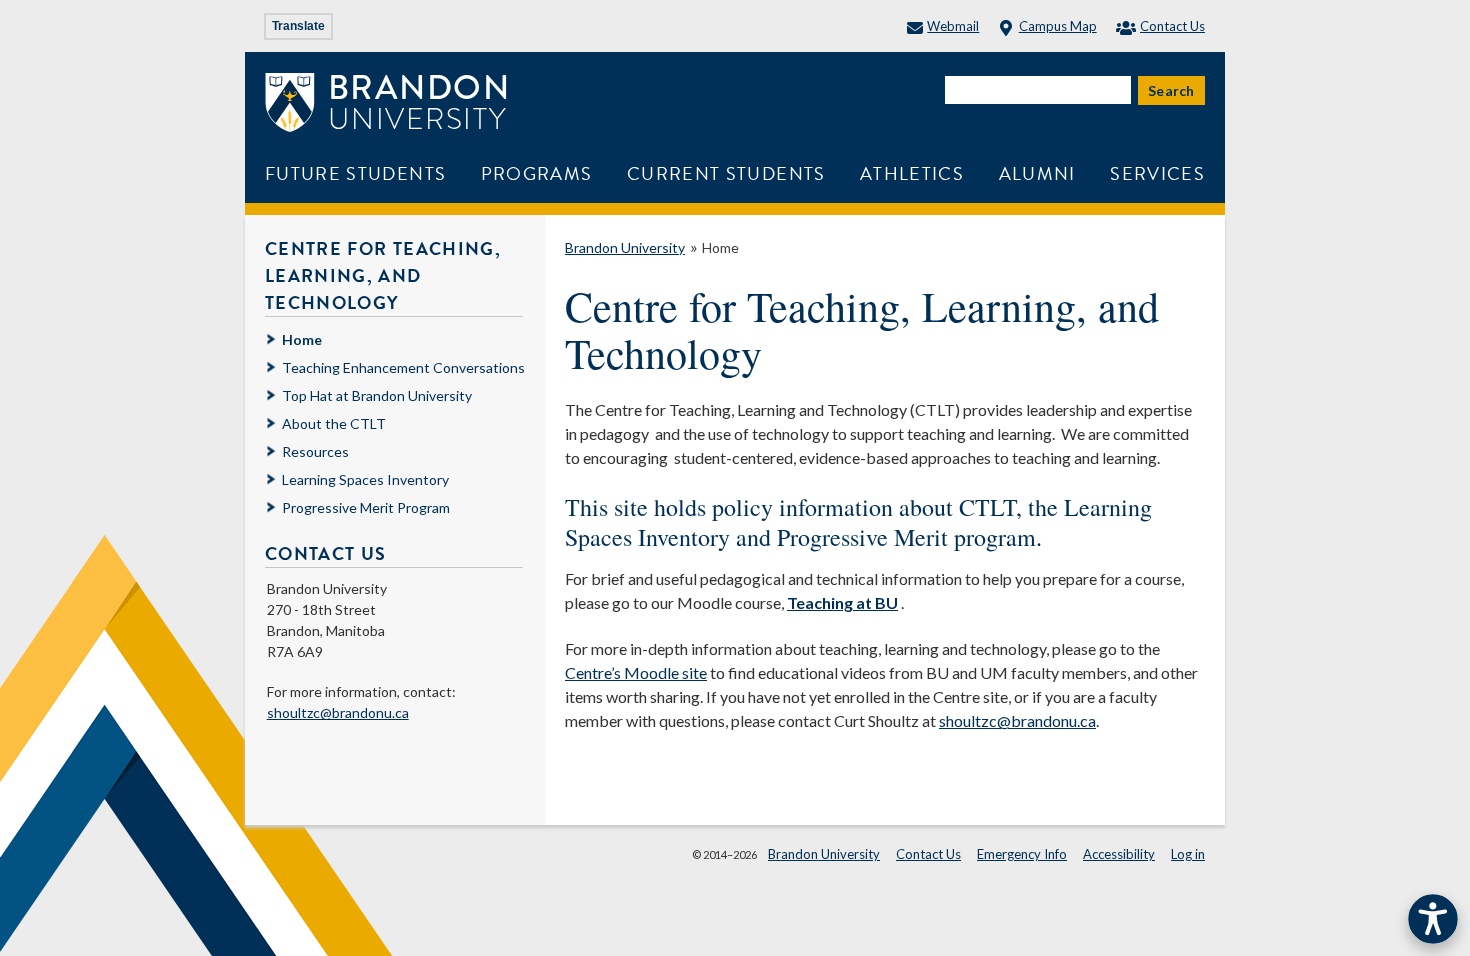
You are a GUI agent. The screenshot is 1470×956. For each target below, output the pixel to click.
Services (1157, 173)
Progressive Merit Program (366, 507)
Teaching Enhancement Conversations (403, 367)
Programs (537, 173)
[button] (1433, 919)
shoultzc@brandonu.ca (1017, 720)
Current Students (726, 173)
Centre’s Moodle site (636, 672)
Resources (315, 451)
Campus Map (1057, 26)
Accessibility (1119, 854)
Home (720, 247)
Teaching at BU (842, 602)
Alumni (1037, 173)
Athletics (912, 173)
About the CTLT (334, 423)
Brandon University (625, 247)
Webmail (953, 26)
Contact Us (1172, 26)
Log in (1188, 854)
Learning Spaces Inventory (365, 479)
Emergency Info (1022, 854)
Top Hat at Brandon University (377, 395)
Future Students (355, 173)
